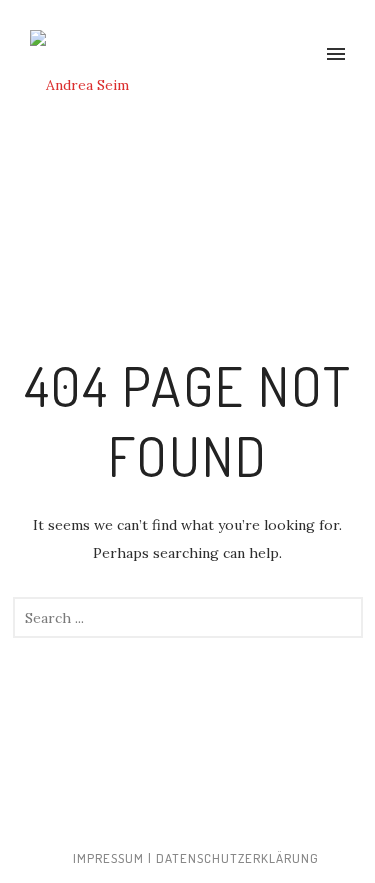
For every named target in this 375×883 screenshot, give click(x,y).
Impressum (108, 858)
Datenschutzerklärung (237, 858)
